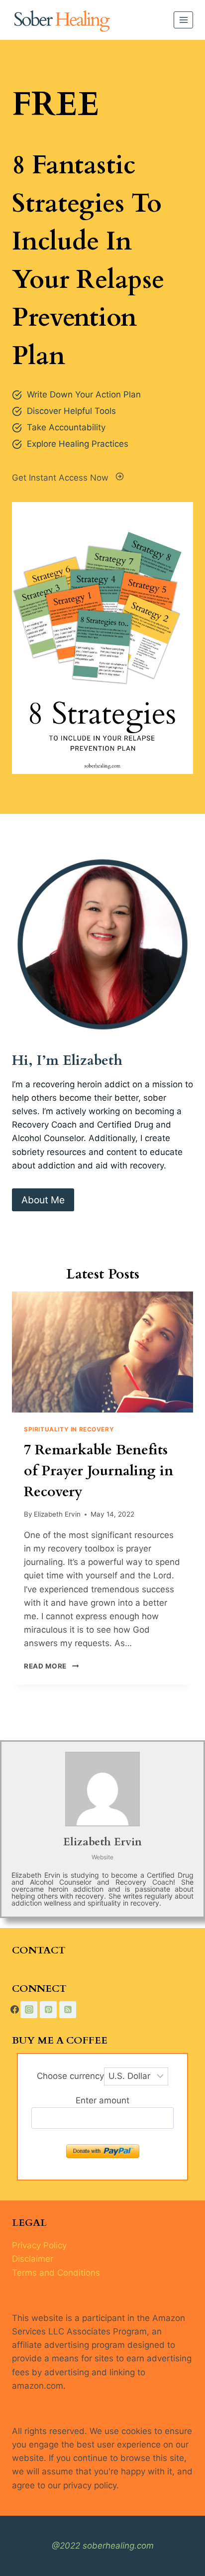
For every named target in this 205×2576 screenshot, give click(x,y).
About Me (43, 1200)
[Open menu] (183, 20)
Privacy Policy (39, 2245)
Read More (49, 1666)
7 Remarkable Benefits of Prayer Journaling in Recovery (99, 1471)
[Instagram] (29, 2010)
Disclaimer (33, 2259)
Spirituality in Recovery (69, 1429)
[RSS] (68, 2010)
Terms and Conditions (56, 2273)
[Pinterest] (48, 2010)
